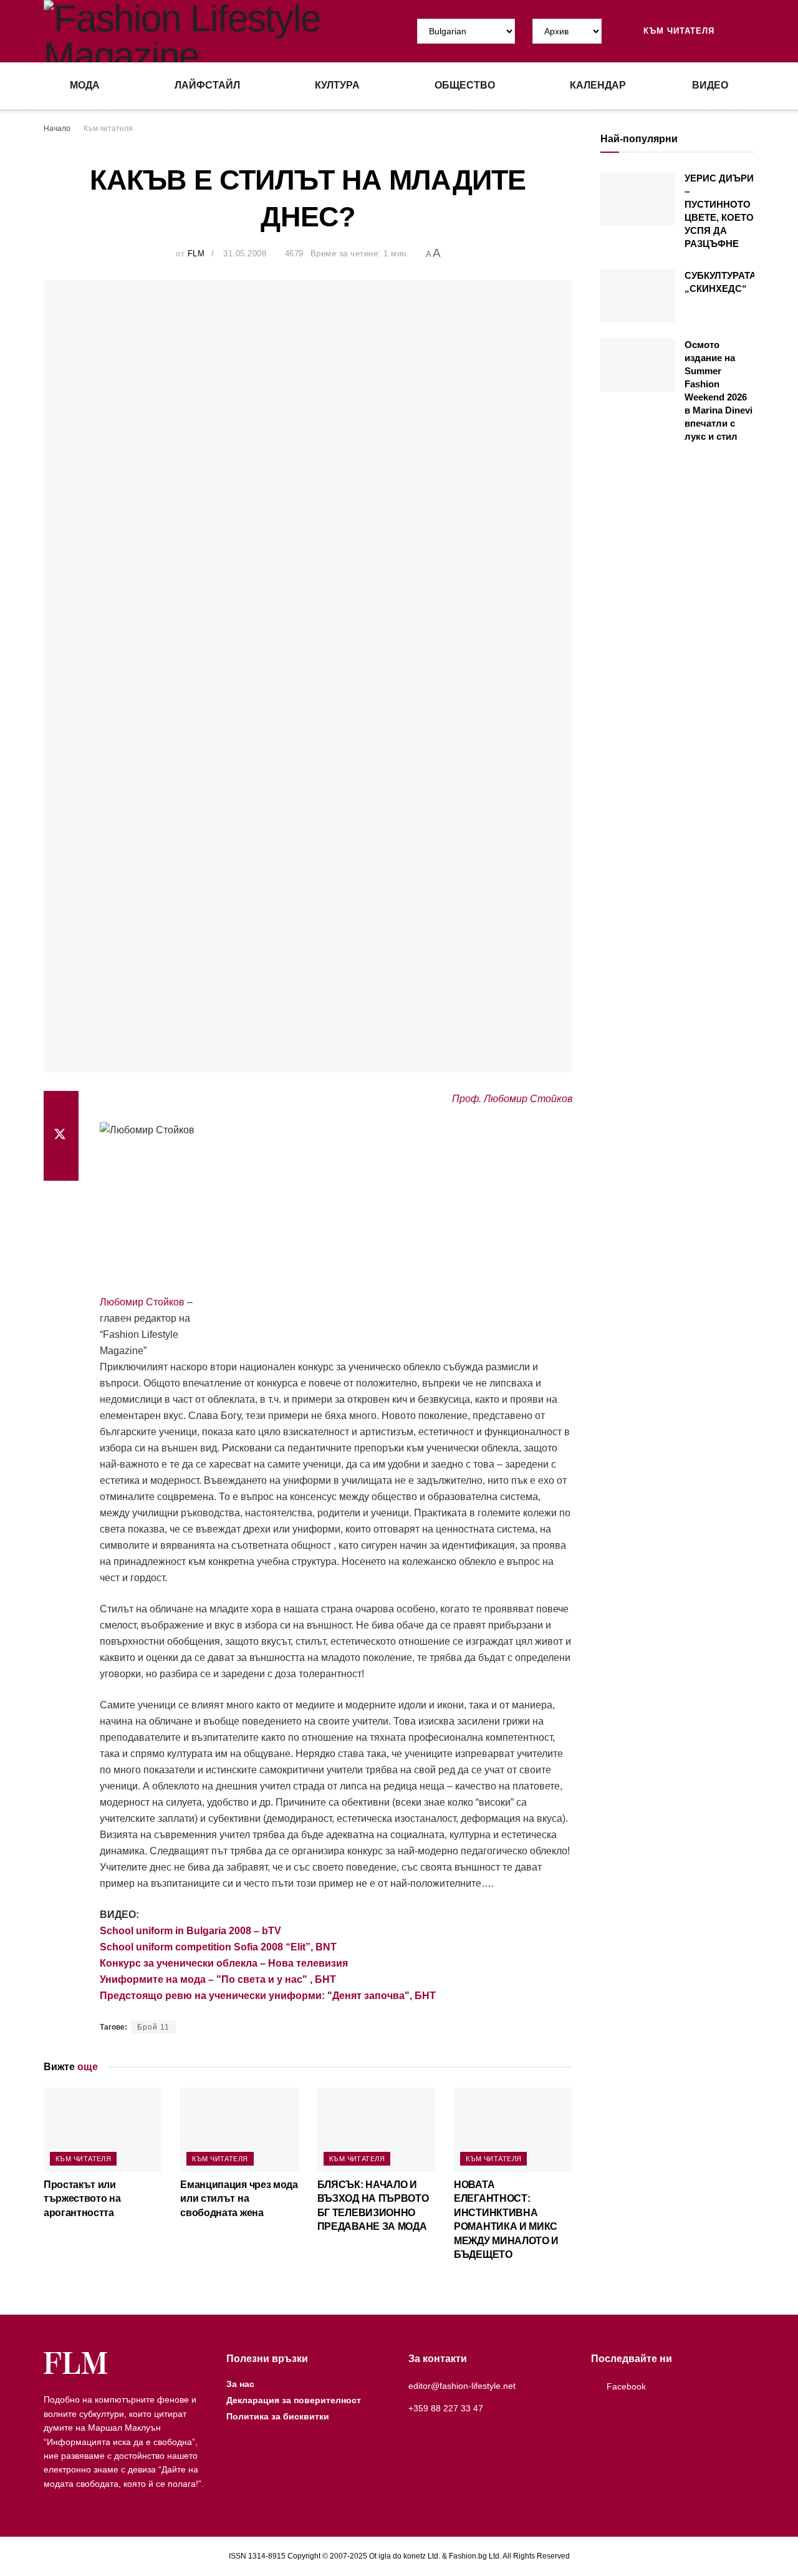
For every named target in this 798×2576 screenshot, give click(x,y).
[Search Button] (749, 31)
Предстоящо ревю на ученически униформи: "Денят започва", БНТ (268, 1996)
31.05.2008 (245, 254)
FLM (196, 254)
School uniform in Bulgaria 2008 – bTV (190, 1931)
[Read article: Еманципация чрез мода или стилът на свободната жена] (239, 2130)
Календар (598, 85)
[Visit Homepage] (221, 31)
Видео (710, 85)
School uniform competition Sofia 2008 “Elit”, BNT (218, 1947)
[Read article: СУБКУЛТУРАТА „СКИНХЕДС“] (638, 296)
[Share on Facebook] (61, 1106)
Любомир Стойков (142, 1302)
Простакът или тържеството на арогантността (82, 2199)
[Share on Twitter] (61, 1136)
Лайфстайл (207, 85)
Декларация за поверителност (294, 2400)
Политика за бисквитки (278, 2416)
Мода (85, 85)
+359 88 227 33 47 (446, 2408)
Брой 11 (153, 2027)
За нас (240, 2384)
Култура (337, 85)
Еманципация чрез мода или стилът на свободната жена (239, 2199)
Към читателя (677, 31)
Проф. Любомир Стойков (512, 1099)
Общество (465, 85)
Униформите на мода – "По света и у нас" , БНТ (218, 1979)
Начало (57, 128)
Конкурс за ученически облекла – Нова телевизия (224, 1963)
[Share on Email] (61, 1166)
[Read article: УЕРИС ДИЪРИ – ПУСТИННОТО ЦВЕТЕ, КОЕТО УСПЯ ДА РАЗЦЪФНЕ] (638, 198)
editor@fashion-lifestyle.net (462, 2386)
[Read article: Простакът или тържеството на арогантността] (103, 2130)
